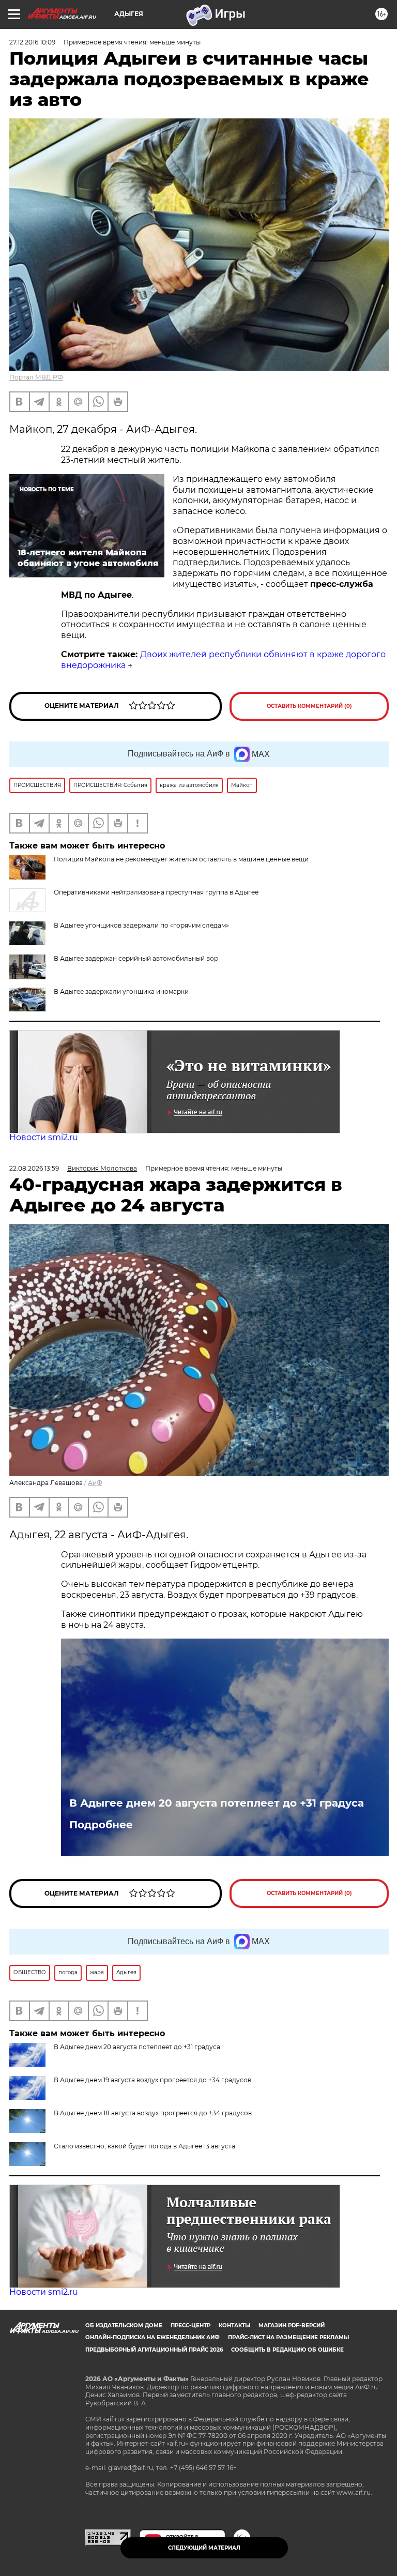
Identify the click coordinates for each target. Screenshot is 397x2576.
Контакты (234, 2325)
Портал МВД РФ (36, 377)
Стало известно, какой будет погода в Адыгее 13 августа (144, 2146)
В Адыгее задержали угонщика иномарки (121, 991)
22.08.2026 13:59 (34, 1168)
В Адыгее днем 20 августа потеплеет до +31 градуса (217, 1803)
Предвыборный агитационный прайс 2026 (154, 2350)
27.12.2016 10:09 (32, 42)
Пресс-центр (190, 2325)
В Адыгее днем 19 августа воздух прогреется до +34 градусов (152, 2080)
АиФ (95, 1483)
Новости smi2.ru (44, 1137)
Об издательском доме (124, 2325)
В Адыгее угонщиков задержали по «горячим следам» (141, 925)
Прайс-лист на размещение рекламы (288, 2337)
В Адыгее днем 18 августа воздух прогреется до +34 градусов (153, 2113)
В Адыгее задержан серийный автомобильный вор (136, 958)
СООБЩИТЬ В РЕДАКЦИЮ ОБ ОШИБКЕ (287, 2350)
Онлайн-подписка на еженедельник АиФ (152, 2337)
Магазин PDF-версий (292, 2325)
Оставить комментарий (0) (309, 706)
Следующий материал (204, 2548)
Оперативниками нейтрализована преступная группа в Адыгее (156, 892)
